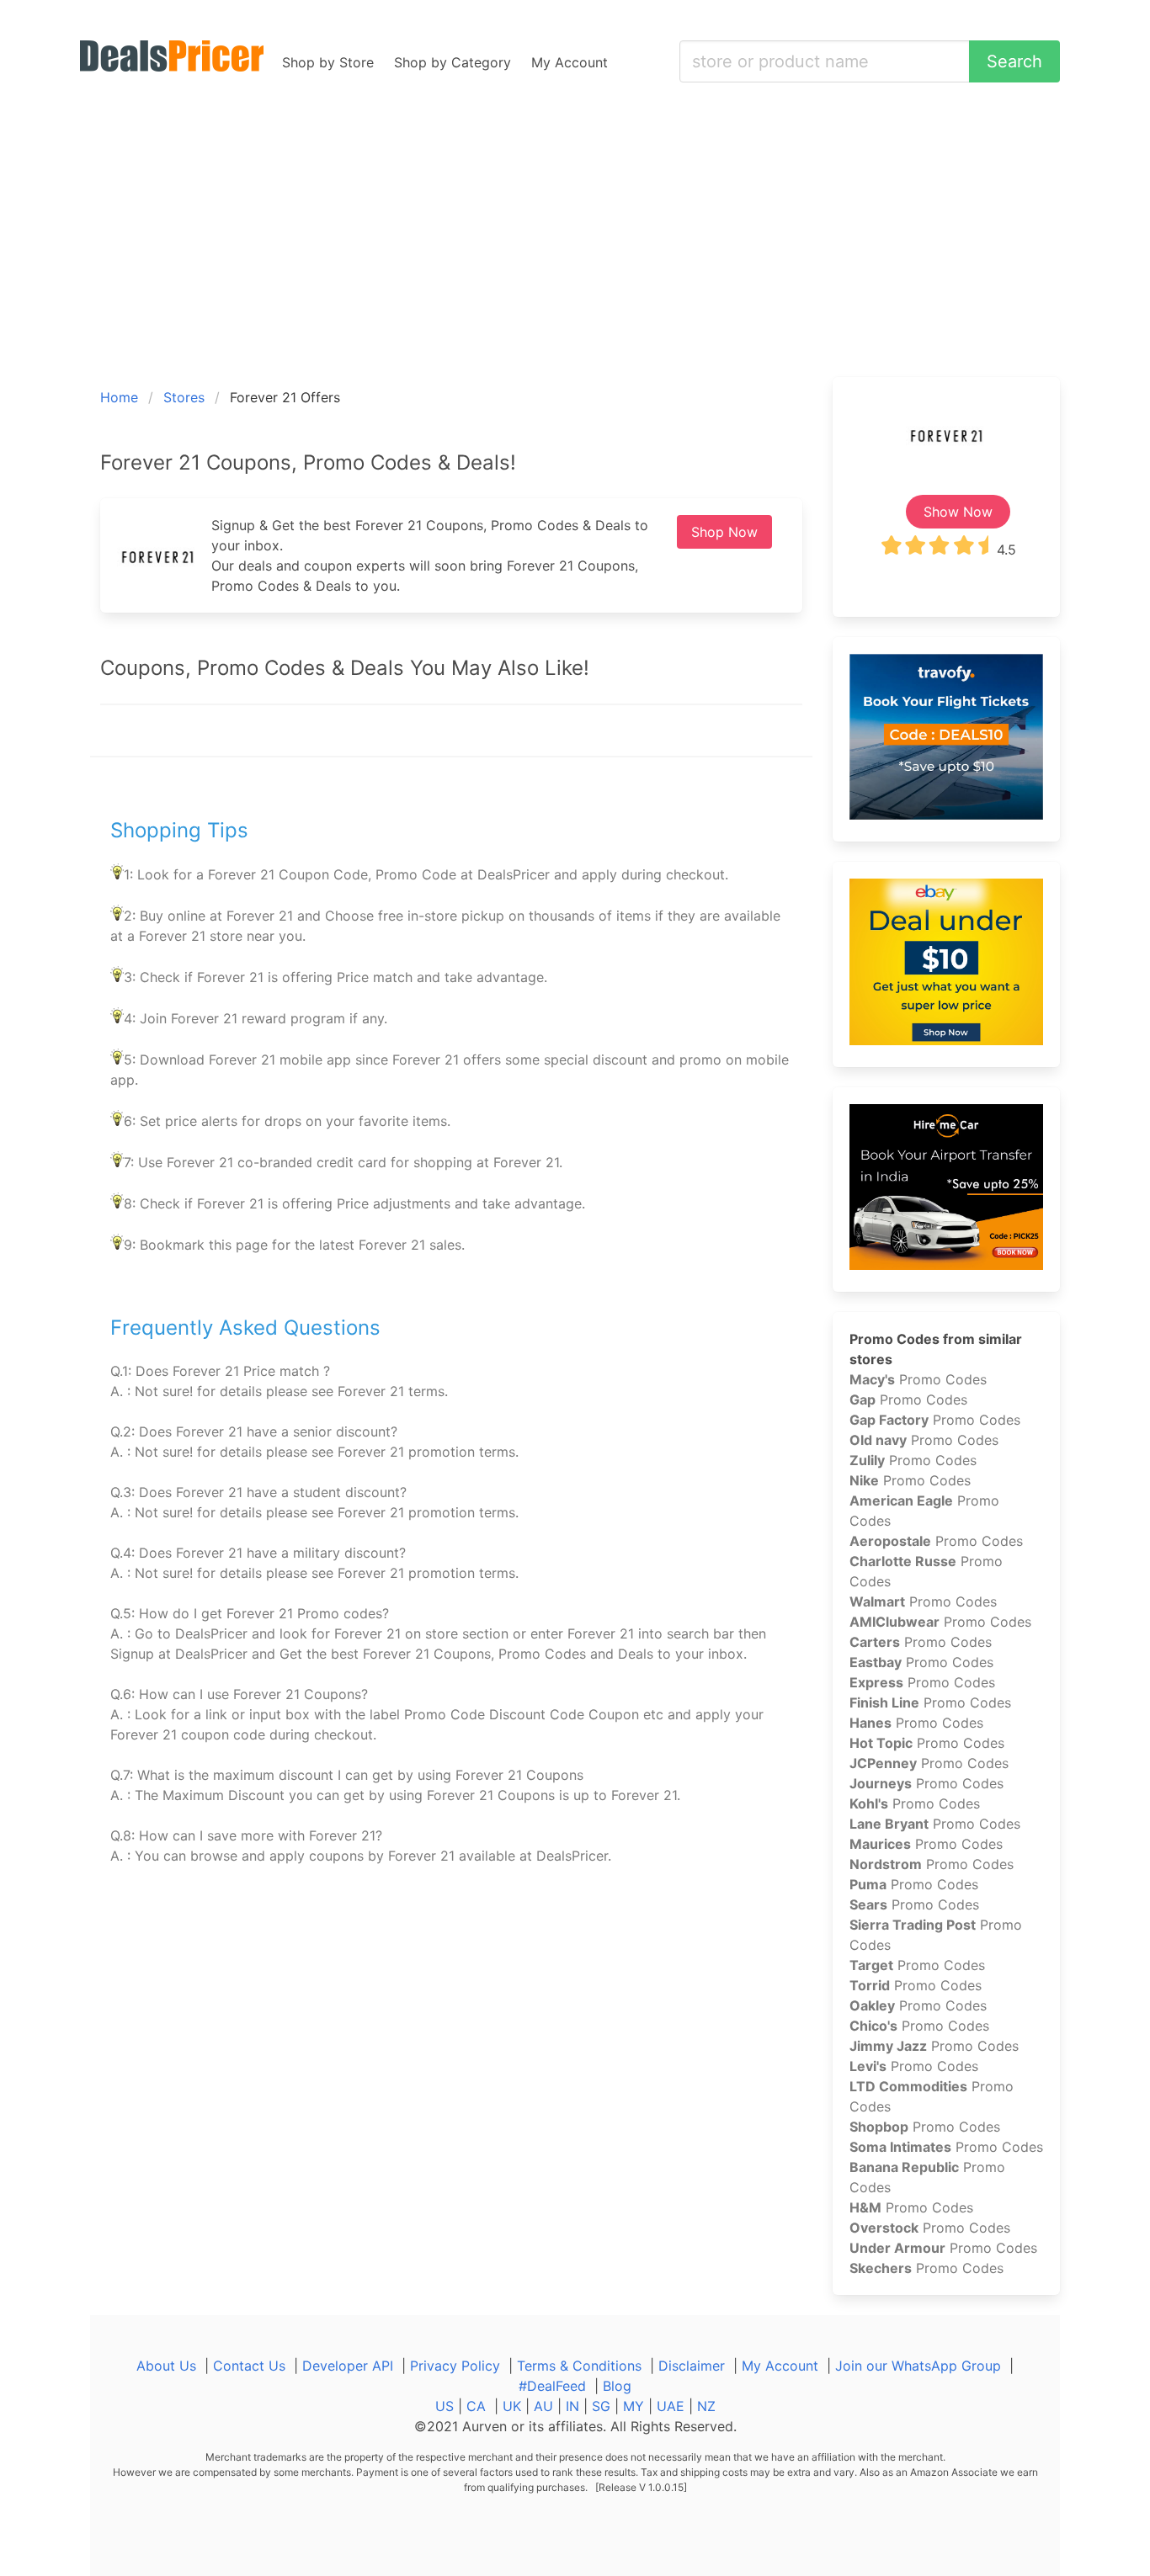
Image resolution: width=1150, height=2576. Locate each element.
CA (476, 2406)
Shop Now (724, 532)
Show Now (958, 512)
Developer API (348, 2366)
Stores (184, 397)
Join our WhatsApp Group (918, 2366)
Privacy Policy (455, 2366)
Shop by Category (453, 62)
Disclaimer (692, 2366)
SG (601, 2406)
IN (572, 2406)
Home (119, 397)
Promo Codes (918, 1379)
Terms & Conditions (579, 2366)
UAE (671, 2406)
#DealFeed (552, 2386)
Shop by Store (328, 62)
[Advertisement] (575, 251)
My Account (570, 62)
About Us (166, 2366)
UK (512, 2406)
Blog (617, 2386)
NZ (706, 2406)
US (445, 2406)
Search (1014, 61)
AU (543, 2406)
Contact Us (249, 2366)
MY (634, 2406)
